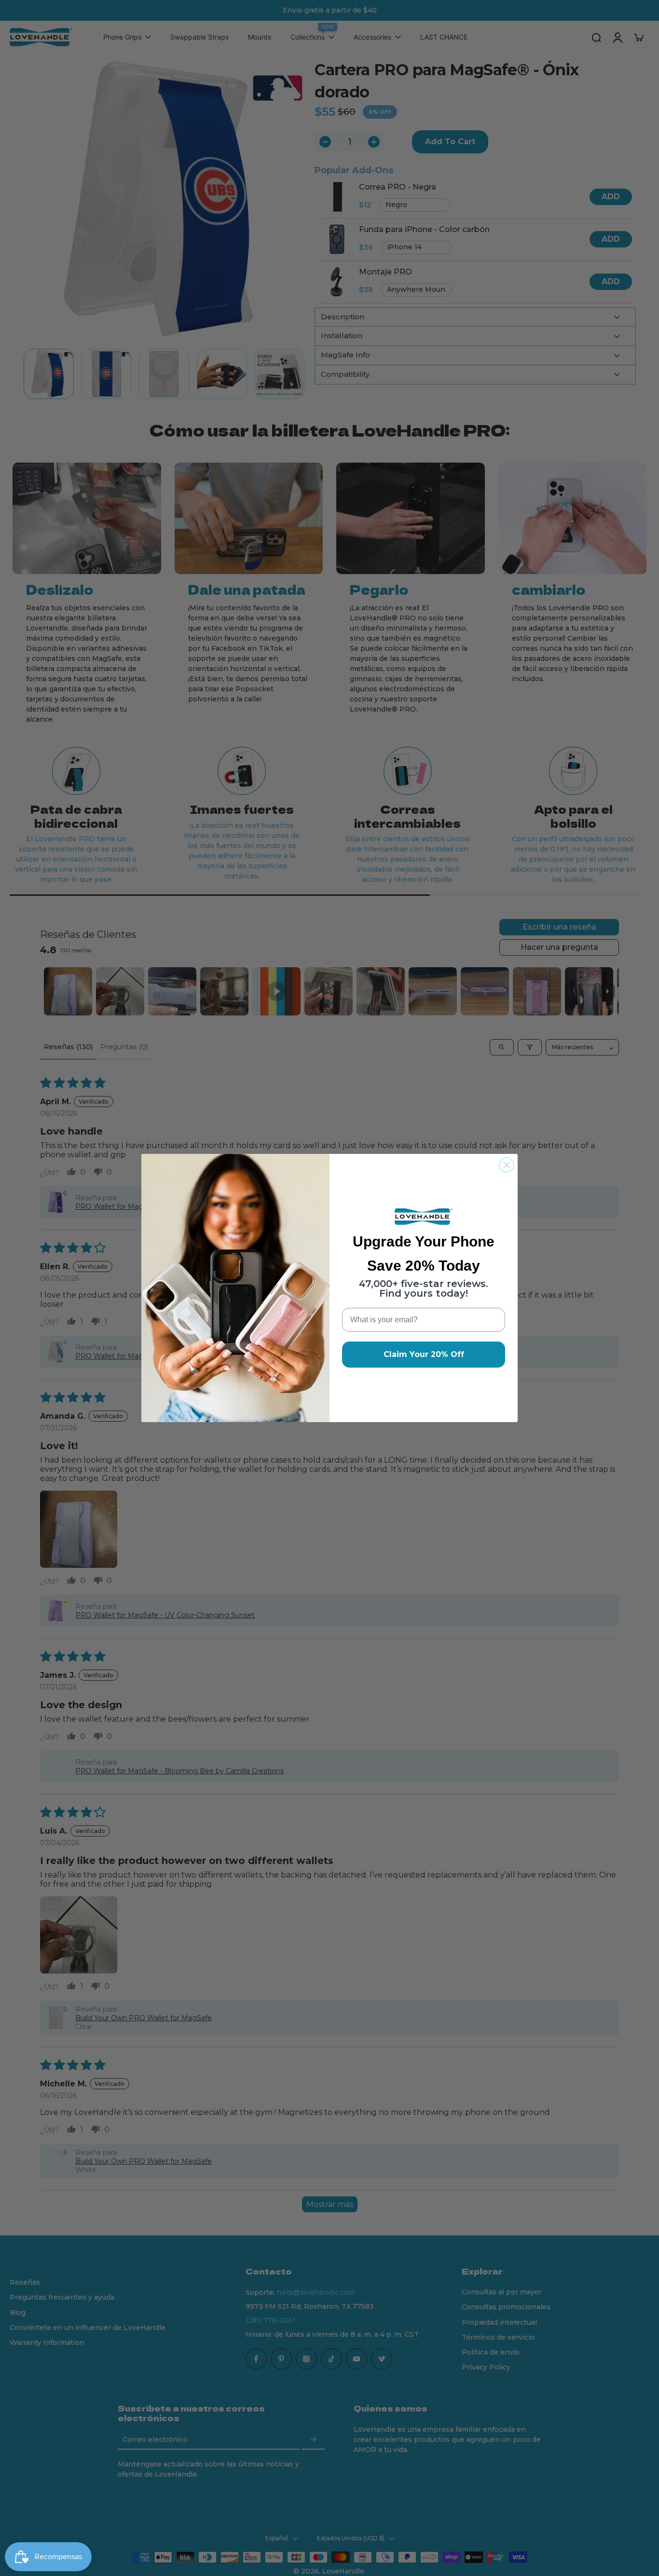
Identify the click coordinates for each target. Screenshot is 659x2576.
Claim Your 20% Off (424, 1354)
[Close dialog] (507, 1165)
